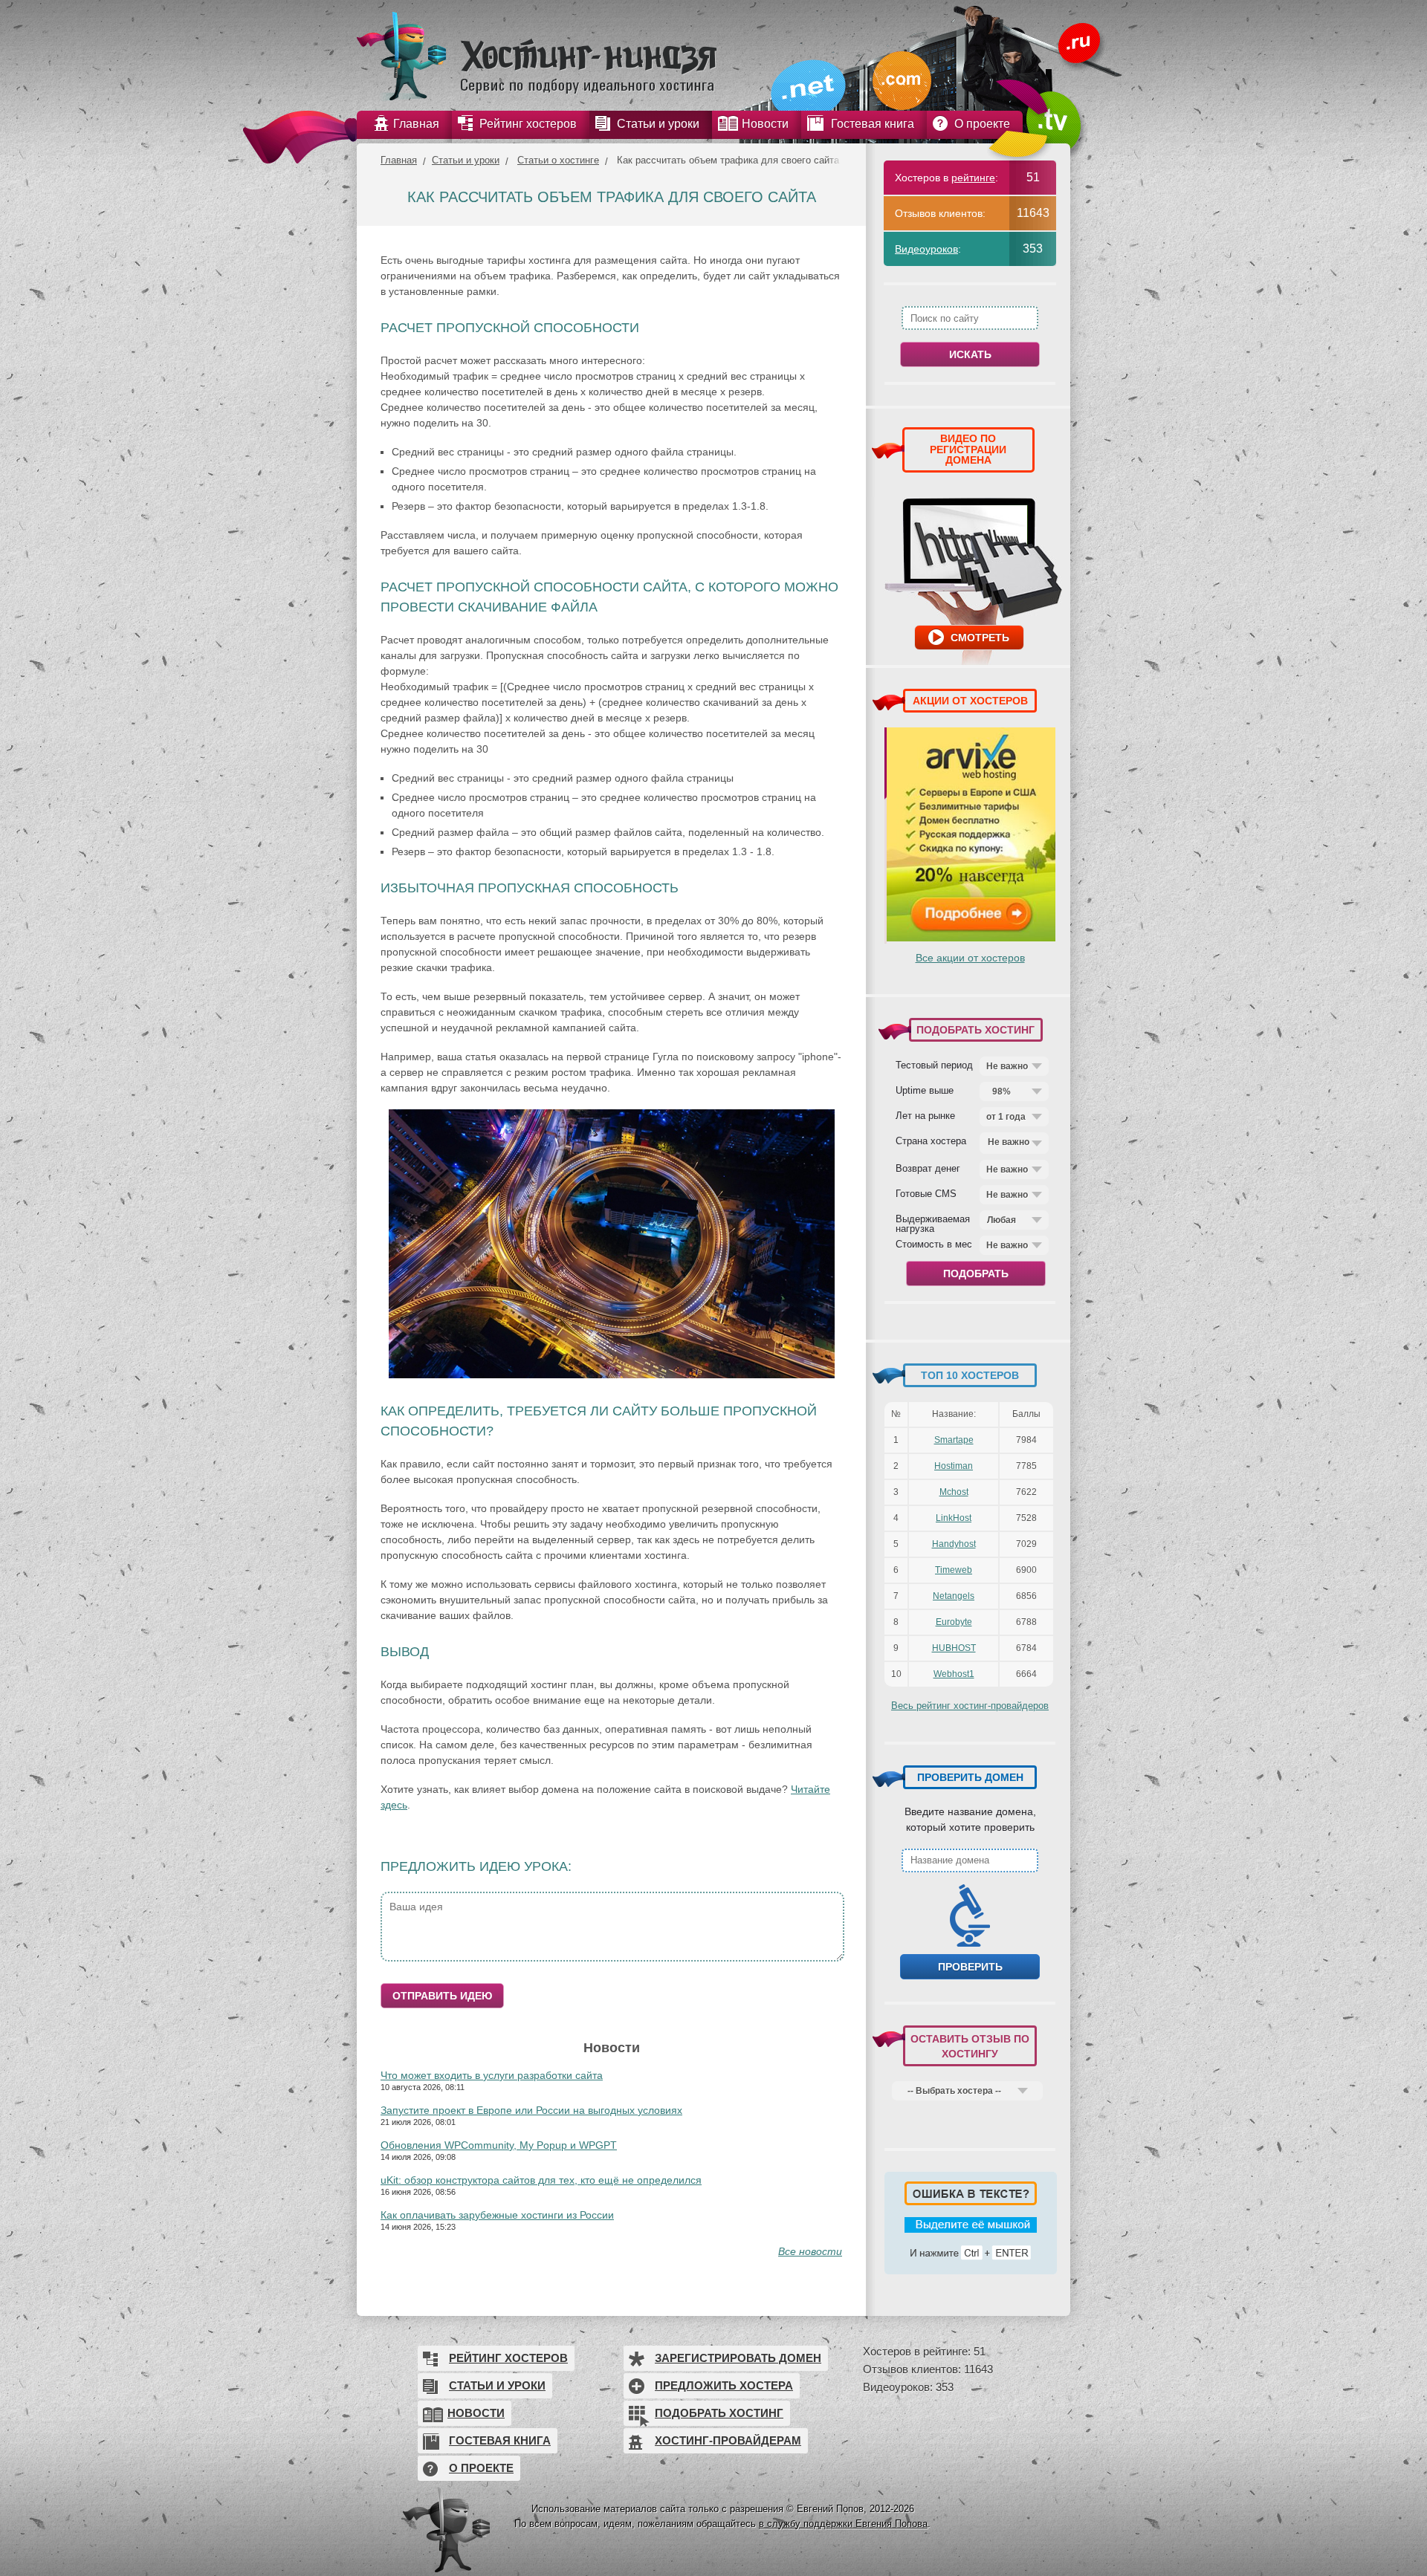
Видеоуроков (926, 249)
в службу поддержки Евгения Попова (843, 2524)
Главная (399, 160)
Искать (970, 354)
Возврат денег (928, 1168)
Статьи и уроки (466, 160)
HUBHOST (954, 1648)
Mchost (954, 1492)
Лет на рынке (925, 1115)
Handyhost (954, 1544)
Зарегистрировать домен (738, 2358)
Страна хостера (931, 1141)
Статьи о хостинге (558, 160)
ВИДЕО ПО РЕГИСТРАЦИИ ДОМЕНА (968, 449)
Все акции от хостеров (970, 958)
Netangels (954, 1596)
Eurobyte (954, 1622)
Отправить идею (442, 1996)
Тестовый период (934, 1065)
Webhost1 (954, 1674)
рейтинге (973, 178)
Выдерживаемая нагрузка (933, 1223)
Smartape (954, 1440)
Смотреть (980, 637)
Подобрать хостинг (719, 2413)
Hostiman (954, 1466)
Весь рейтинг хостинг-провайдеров (970, 1706)
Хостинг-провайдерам (728, 2440)
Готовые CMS (926, 1193)
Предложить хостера (724, 2385)
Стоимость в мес (934, 1244)
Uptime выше (925, 1090)
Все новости (810, 2251)
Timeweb (954, 1570)
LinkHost (954, 1518)
